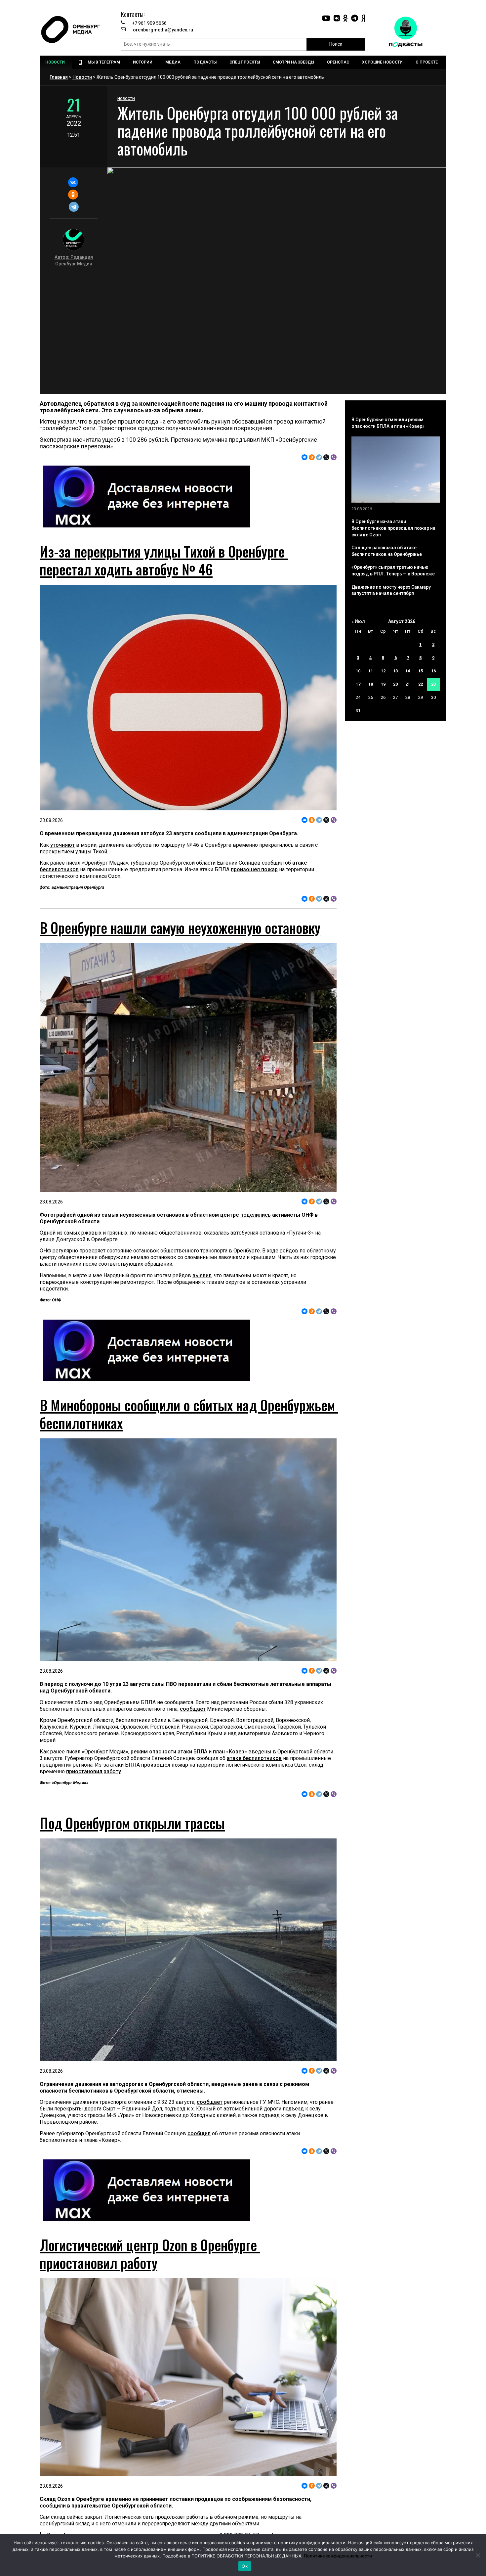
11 (371, 671)
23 (433, 684)
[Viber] (334, 457)
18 (371, 684)
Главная (59, 77)
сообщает (193, 1709)
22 (421, 684)
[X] (326, 457)
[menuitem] (56, 62)
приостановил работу (94, 1771)
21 (408, 684)
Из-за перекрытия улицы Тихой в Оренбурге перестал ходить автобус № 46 (164, 560)
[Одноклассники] (73, 195)
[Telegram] (74, 207)
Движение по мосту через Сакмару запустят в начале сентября (391, 590)
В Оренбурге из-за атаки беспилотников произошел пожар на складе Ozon (393, 528)
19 (383, 684)
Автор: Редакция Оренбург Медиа (74, 260)
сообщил (199, 2133)
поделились (256, 1215)
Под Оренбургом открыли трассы (132, 1823)
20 (395, 684)
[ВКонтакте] (73, 182)
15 (421, 671)
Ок (245, 2566)
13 (395, 671)
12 (383, 671)
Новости (82, 77)
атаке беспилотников (254, 1758)
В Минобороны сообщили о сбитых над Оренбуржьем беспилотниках (189, 1414)
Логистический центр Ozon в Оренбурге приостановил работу (150, 2254)
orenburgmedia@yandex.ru (163, 30)
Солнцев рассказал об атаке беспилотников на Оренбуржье (387, 551)
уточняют (62, 845)
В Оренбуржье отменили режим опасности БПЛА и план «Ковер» (388, 423)
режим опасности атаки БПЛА (169, 1752)
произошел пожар (254, 869)
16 (433, 671)
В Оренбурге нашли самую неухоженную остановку (180, 927)
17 (358, 684)
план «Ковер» (230, 1752)
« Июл (358, 621)
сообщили (53, 2506)
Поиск (336, 44)
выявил (202, 1275)
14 (408, 671)
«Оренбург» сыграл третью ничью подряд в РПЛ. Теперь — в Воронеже (393, 570)
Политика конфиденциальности (338, 2556)
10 (358, 671)
